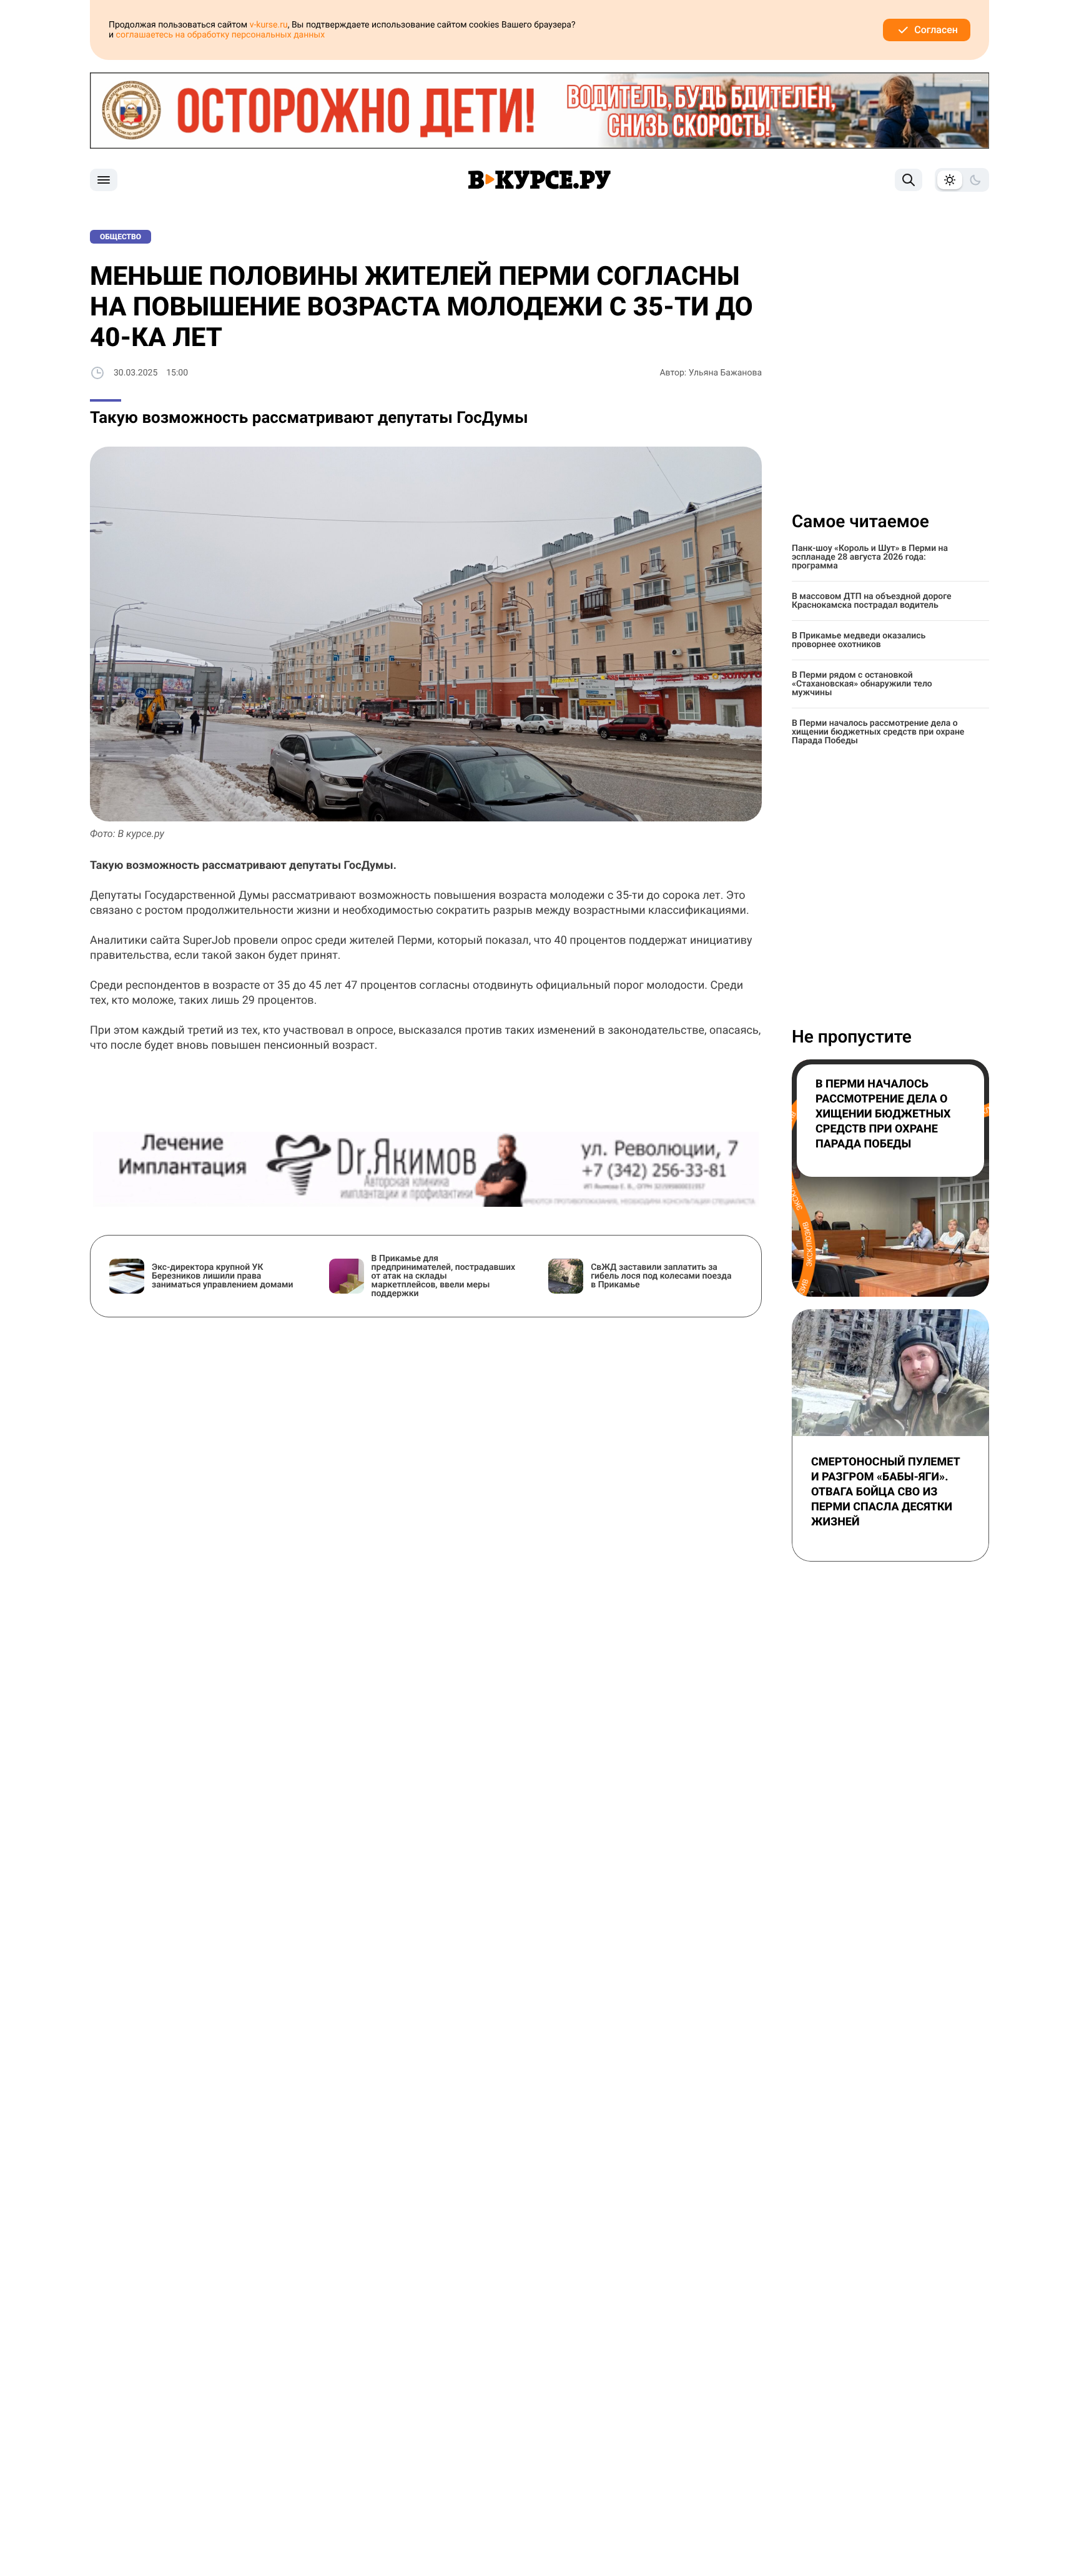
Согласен (936, 30)
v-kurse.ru (269, 25)
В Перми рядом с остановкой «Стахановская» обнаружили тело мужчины (862, 684)
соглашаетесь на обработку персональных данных (221, 35)
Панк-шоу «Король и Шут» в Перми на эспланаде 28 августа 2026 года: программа (870, 557)
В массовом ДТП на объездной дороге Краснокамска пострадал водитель (872, 601)
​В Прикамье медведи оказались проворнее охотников (859, 640)
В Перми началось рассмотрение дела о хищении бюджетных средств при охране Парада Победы (878, 732)
